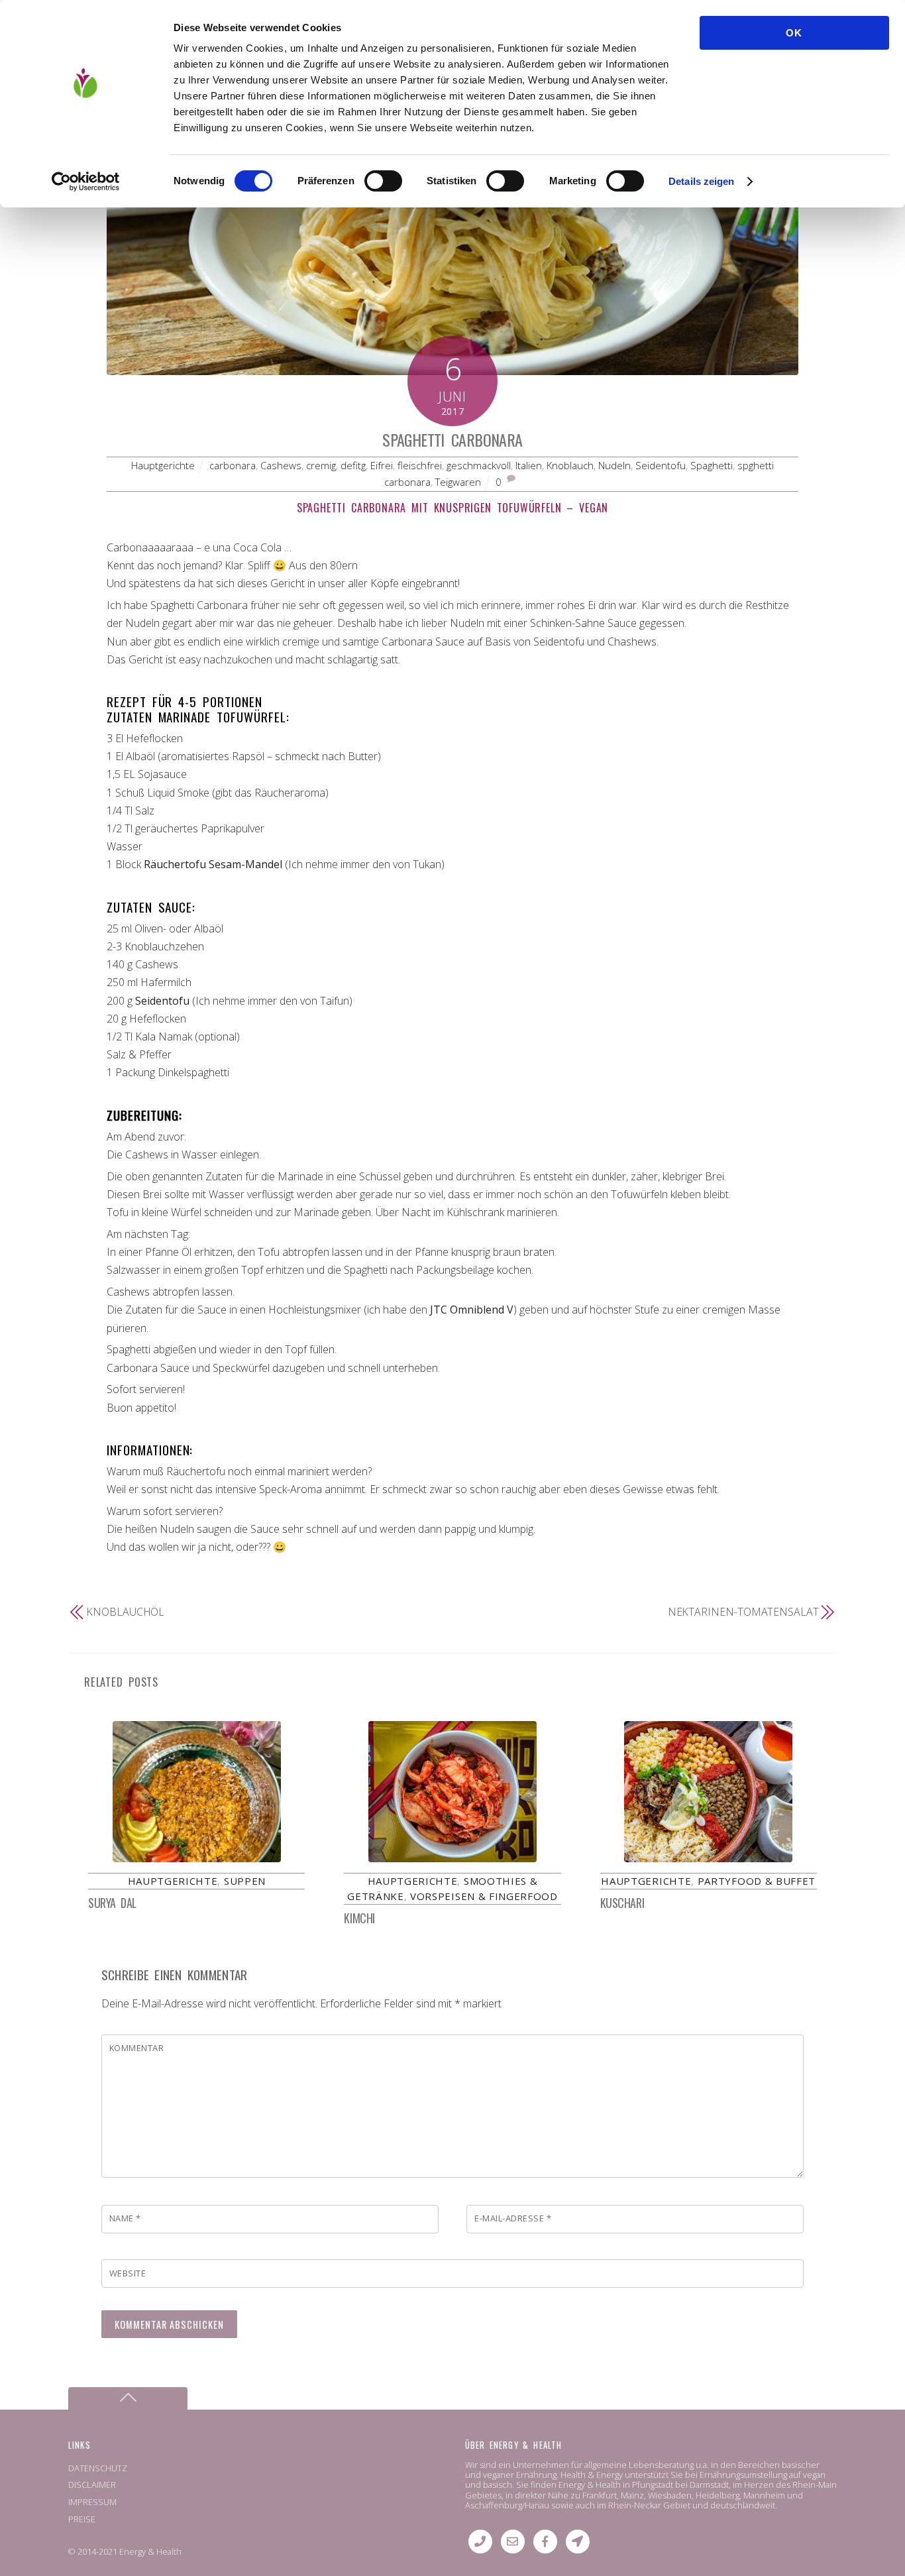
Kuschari (622, 1903)
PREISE (82, 2519)
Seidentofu (661, 465)
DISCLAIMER (92, 2485)
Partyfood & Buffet (757, 1881)
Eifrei (382, 465)
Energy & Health (150, 2551)
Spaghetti (712, 465)
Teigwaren (458, 482)
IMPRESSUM (92, 2502)
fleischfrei (420, 465)
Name (125, 2218)
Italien (529, 465)
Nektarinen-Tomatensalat (743, 1612)
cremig (321, 465)
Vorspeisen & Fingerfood (484, 1896)
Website (128, 2273)
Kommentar (137, 2048)
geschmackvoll (479, 465)
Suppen (245, 1881)
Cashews (281, 465)
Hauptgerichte (163, 465)
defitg (353, 465)
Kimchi (359, 1918)
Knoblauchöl (125, 1612)
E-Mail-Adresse (513, 2218)
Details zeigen (701, 181)
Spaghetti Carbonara (452, 439)
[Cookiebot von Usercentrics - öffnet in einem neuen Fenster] (86, 182)
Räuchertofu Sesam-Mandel (213, 864)
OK (794, 33)
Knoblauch (570, 465)
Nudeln (614, 465)
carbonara (233, 465)
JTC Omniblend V (472, 1310)
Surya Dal (112, 1903)
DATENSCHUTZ (98, 2468)
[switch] (383, 181)
